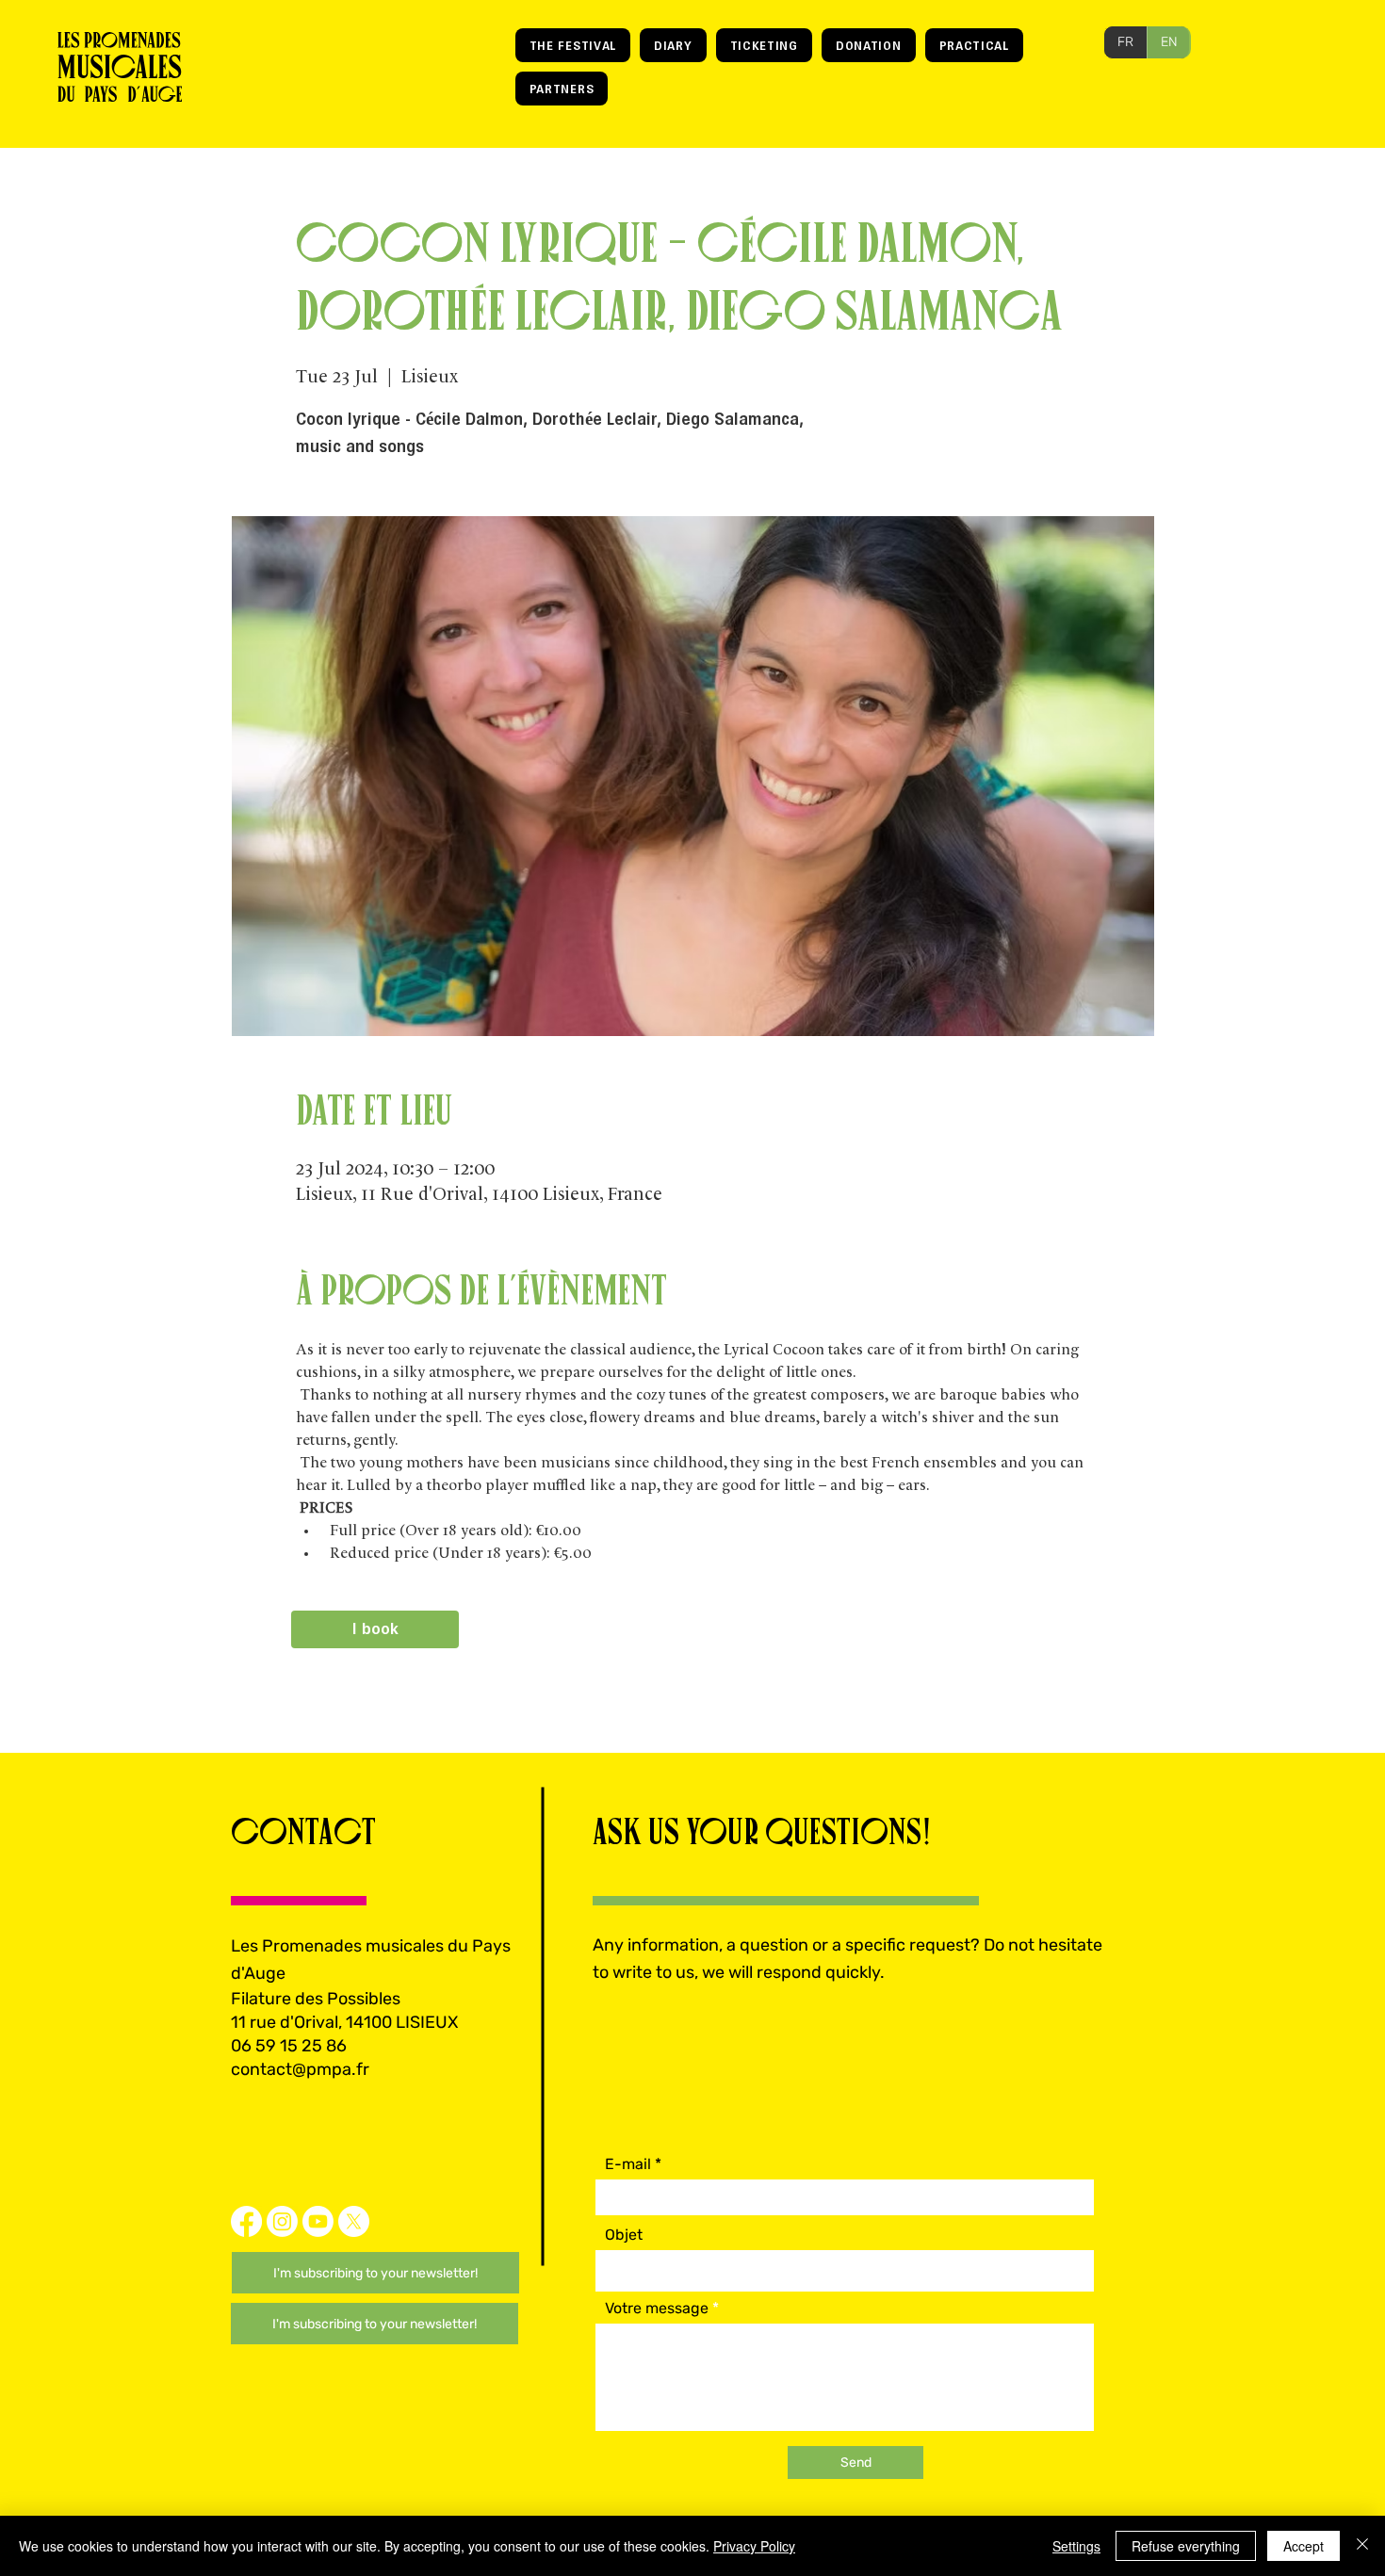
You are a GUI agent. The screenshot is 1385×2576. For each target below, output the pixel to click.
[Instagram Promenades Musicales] (282, 2221)
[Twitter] (354, 2221)
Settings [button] (1076, 2546)
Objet (624, 2235)
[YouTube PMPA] (318, 2221)
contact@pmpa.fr (300, 2069)
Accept (1304, 2546)
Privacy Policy (754, 2546)
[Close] (1362, 2546)
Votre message (657, 2309)
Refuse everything (1186, 2546)
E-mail (628, 2164)
